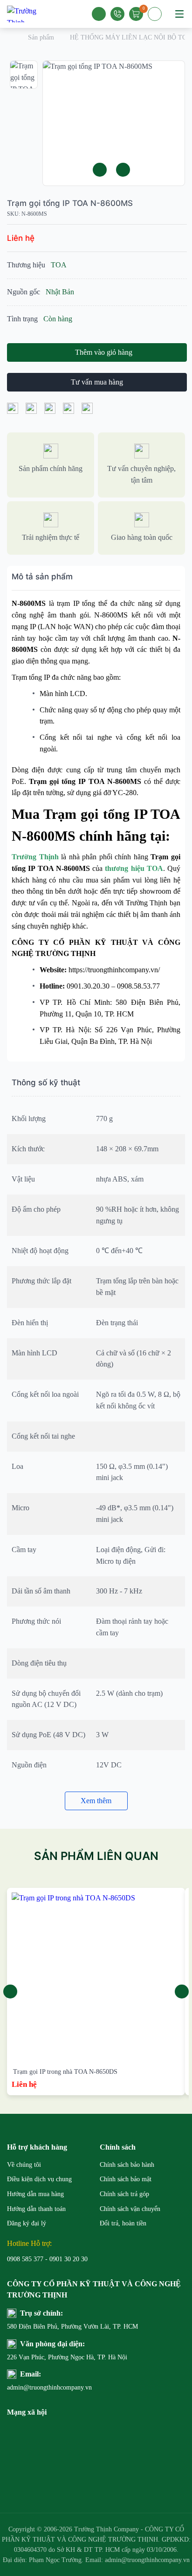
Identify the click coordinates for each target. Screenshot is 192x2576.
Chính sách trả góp (124, 2194)
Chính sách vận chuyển (130, 2209)
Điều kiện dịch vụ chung (39, 2179)
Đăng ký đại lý (27, 2223)
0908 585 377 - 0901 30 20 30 (47, 2259)
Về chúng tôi (24, 2165)
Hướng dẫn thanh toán (36, 2209)
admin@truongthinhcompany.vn (49, 2387)
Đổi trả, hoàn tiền (123, 2223)
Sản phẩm (41, 37)
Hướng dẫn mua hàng (35, 2194)
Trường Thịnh (35, 857)
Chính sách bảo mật (126, 2179)
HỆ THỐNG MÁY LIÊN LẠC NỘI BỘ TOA (131, 37)
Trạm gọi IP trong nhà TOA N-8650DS (65, 2072)
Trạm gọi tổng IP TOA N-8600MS (70, 203)
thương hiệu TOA (134, 868)
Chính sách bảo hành (127, 2165)
